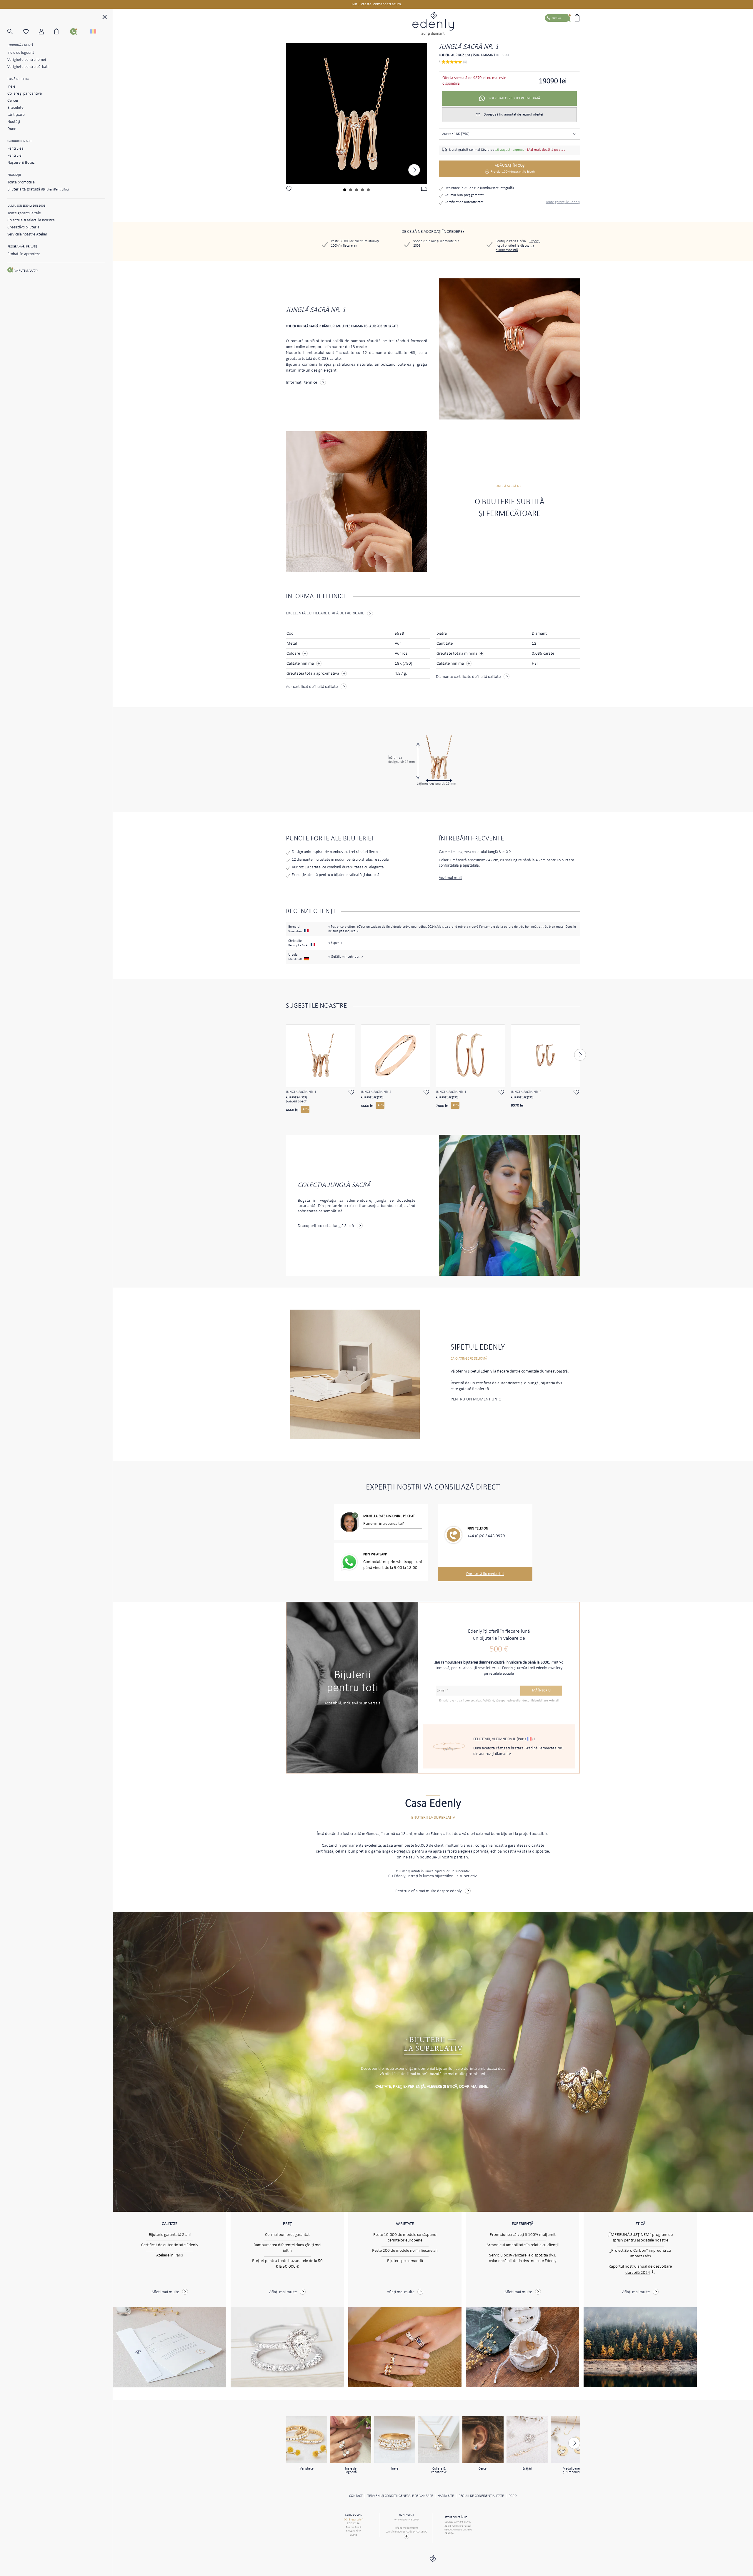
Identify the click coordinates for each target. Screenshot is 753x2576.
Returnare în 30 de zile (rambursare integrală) (479, 188)
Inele (11, 87)
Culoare (294, 654)
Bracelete (15, 108)
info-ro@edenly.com (406, 2528)
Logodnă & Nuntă (20, 45)
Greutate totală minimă (460, 653)
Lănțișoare (16, 115)
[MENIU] (105, 18)
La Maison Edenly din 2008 (26, 206)
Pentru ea (15, 149)
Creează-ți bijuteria (23, 227)
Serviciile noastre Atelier (27, 234)
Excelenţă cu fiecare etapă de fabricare (325, 613)
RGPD (513, 2496)
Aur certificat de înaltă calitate (312, 687)
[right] (414, 170)
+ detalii (554, 1701)
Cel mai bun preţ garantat (464, 195)
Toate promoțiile (21, 182)
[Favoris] (31, 32)
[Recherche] (15, 32)
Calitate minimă (301, 664)
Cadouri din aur (19, 141)
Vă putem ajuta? (26, 271)
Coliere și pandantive (25, 94)
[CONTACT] (78, 31)
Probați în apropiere (24, 254)
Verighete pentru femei (27, 60)
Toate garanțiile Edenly (563, 202)
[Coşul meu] (62, 31)
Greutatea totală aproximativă (313, 674)
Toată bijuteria (18, 79)
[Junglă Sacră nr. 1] (356, 114)
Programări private (22, 247)
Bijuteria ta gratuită (38, 189)
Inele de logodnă (21, 53)
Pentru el (15, 156)
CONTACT (356, 2496)
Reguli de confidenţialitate (481, 2496)
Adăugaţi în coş (513, 168)
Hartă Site (446, 2496)
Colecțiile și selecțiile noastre (31, 220)
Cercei (13, 101)
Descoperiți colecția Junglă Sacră (326, 1226)
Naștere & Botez (21, 163)
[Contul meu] (47, 32)
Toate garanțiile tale (24, 213)
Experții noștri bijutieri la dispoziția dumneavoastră (518, 246)
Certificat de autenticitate (464, 202)
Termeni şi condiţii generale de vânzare (400, 2496)
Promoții (14, 175)
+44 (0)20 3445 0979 (486, 1536)
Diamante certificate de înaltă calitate (468, 677)
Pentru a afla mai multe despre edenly (429, 1891)
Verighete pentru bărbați (28, 67)
